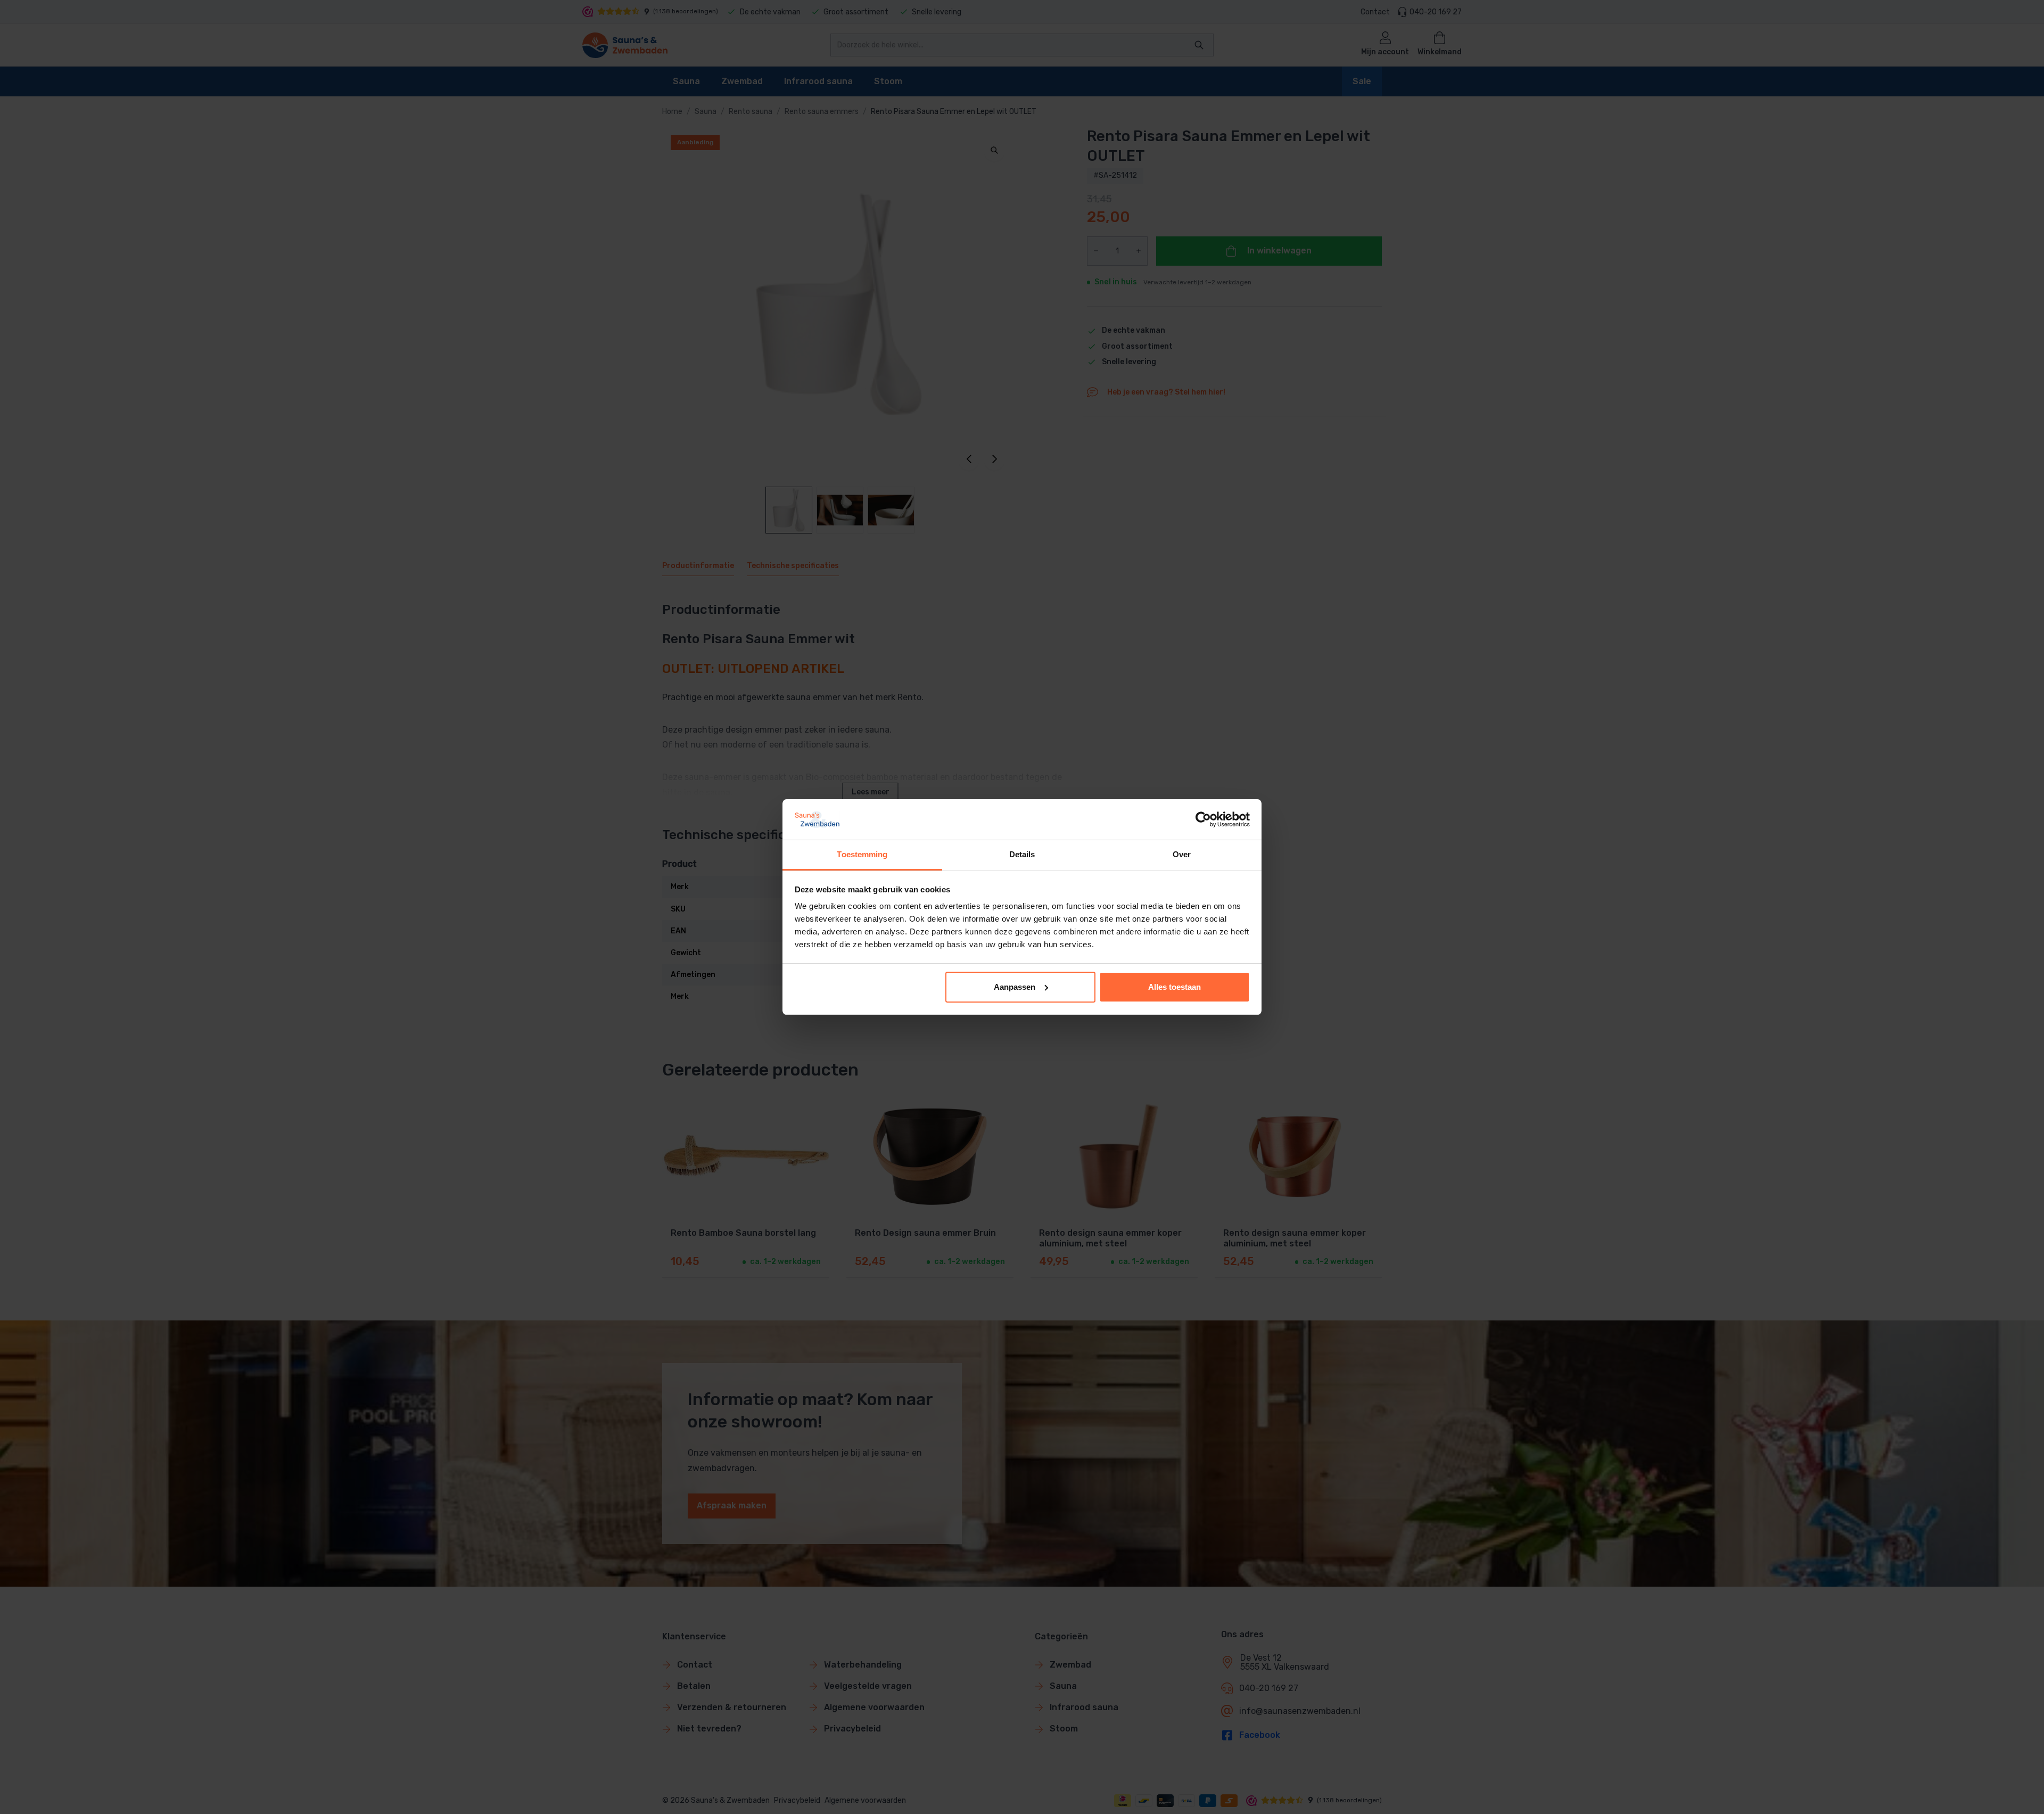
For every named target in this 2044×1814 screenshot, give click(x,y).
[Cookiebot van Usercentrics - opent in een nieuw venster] (1203, 819)
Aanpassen (1015, 987)
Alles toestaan (1175, 987)
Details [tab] (1022, 854)
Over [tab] (1182, 854)
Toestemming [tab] (862, 854)
